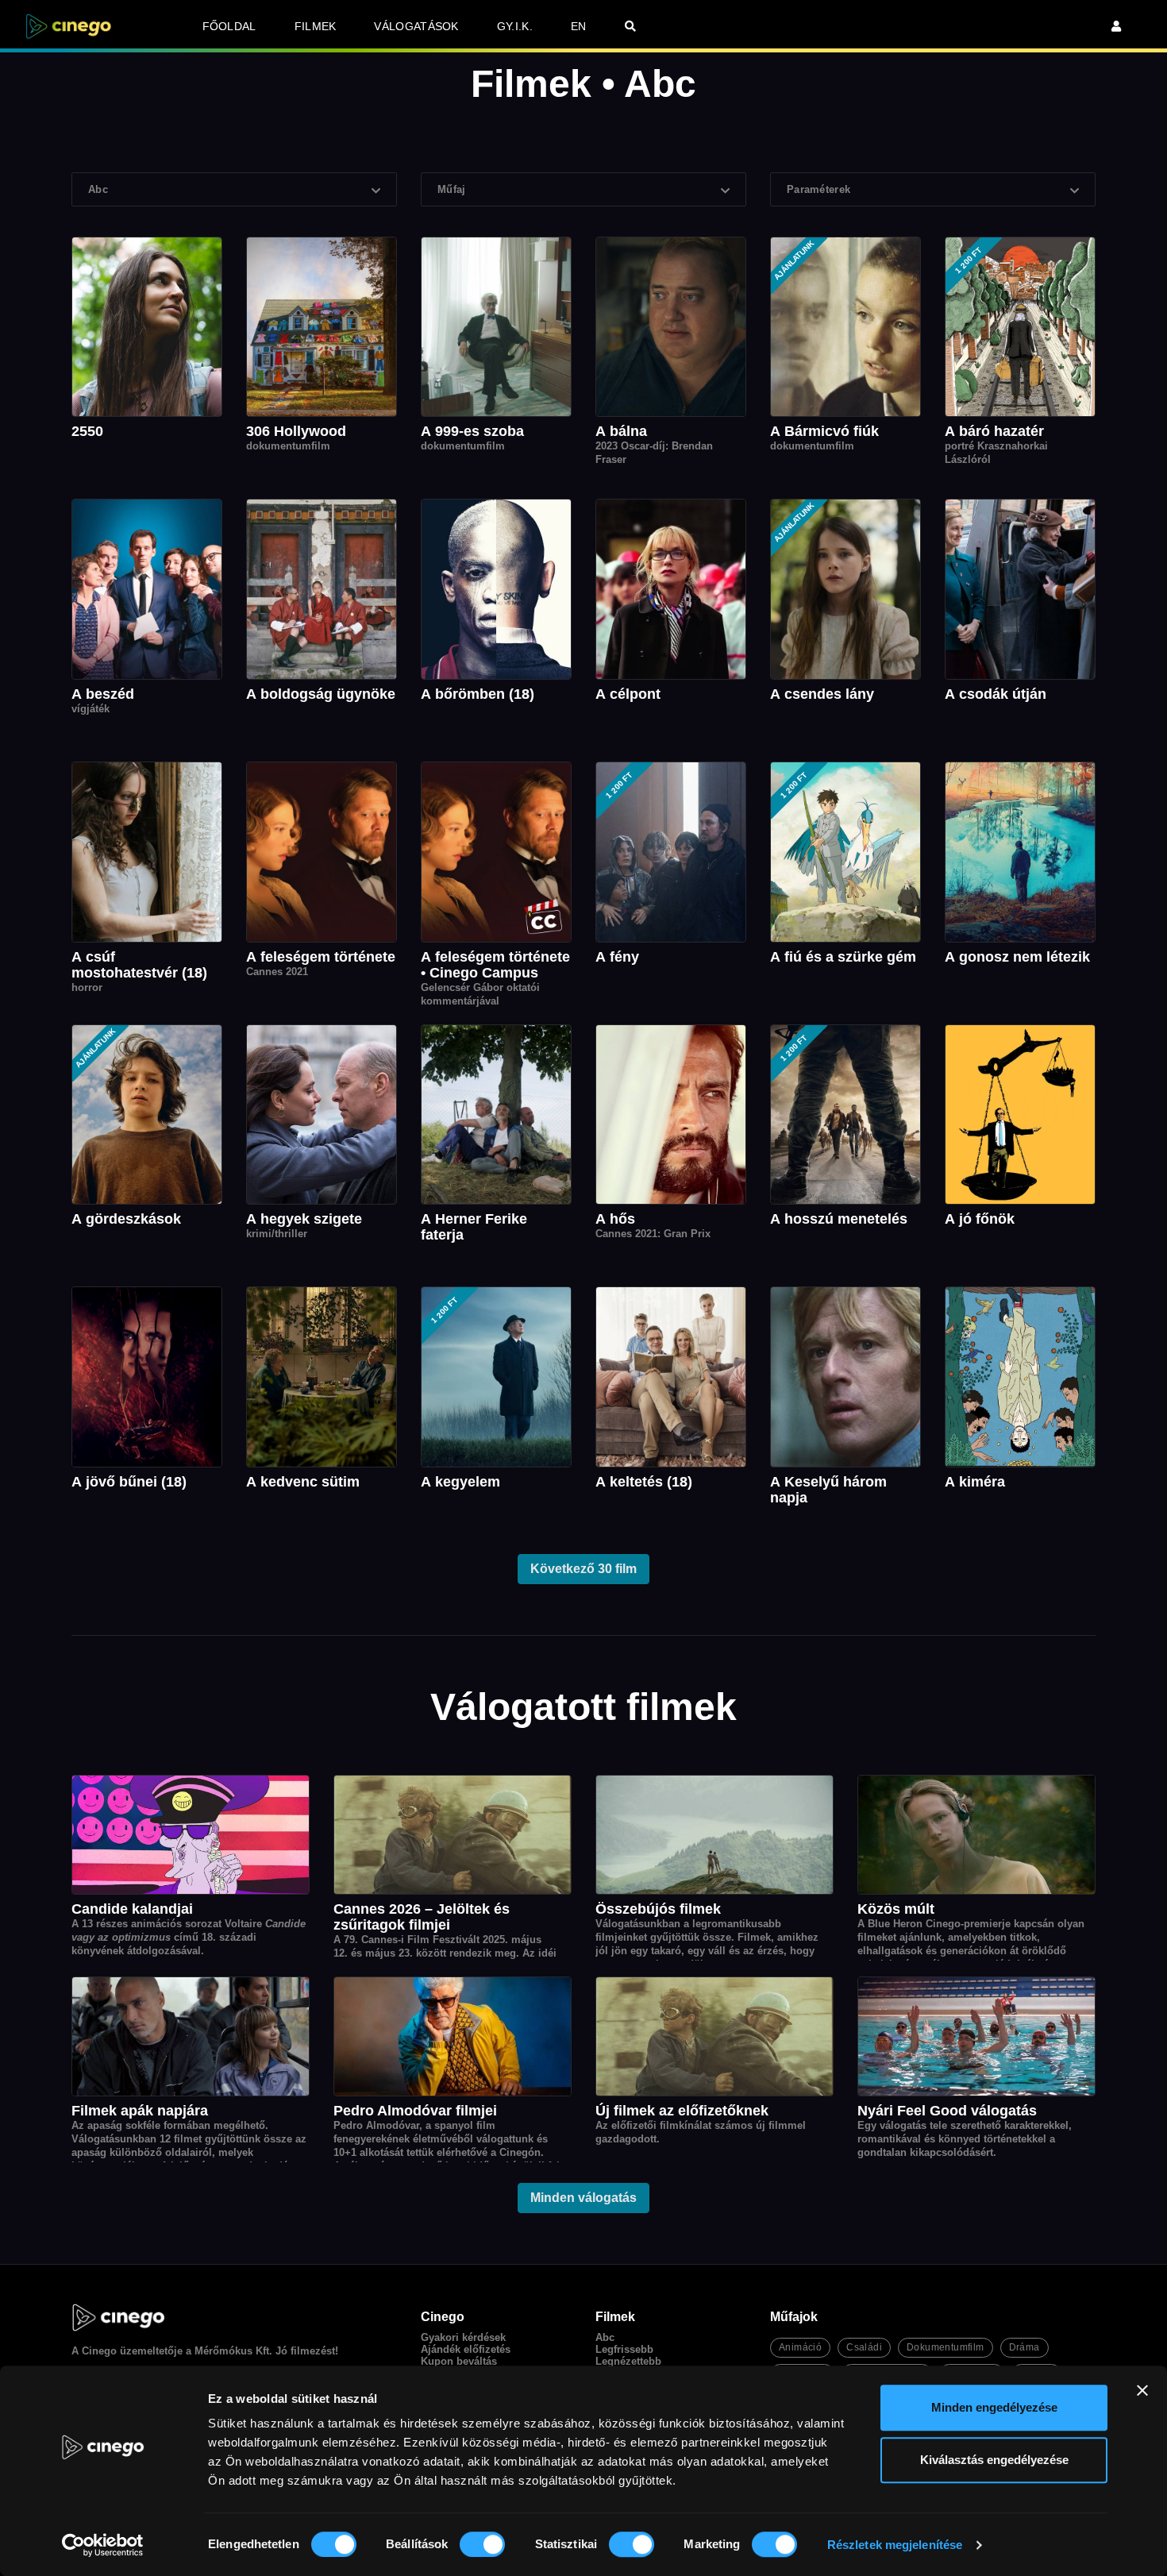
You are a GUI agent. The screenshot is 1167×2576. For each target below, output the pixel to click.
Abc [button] (98, 189)
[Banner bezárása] (1142, 2390)
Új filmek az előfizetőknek (682, 2111)
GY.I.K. (515, 26)
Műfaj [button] (452, 189)
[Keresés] (630, 26)
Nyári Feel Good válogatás (947, 2111)
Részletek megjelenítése (895, 2545)
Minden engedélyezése (994, 2407)
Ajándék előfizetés (466, 2349)
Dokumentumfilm (946, 2347)
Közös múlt (896, 1909)
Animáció (800, 2347)
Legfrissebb (624, 2349)
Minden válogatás (583, 2198)
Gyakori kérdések (463, 2337)
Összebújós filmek (658, 1909)
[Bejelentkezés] (1116, 26)
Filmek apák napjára (140, 2111)
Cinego (99, 2351)
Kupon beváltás (459, 2361)
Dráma (1024, 2347)
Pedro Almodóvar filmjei (415, 2111)
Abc (605, 2337)
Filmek (316, 26)
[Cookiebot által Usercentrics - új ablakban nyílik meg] (103, 2545)
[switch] (482, 2544)
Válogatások (416, 26)
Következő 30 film (583, 1569)
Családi (864, 2347)
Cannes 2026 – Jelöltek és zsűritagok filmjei (422, 1917)
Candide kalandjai (132, 1909)
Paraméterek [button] (818, 189)
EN (579, 26)
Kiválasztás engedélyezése (994, 2460)
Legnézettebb (628, 2361)
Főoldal (229, 26)
